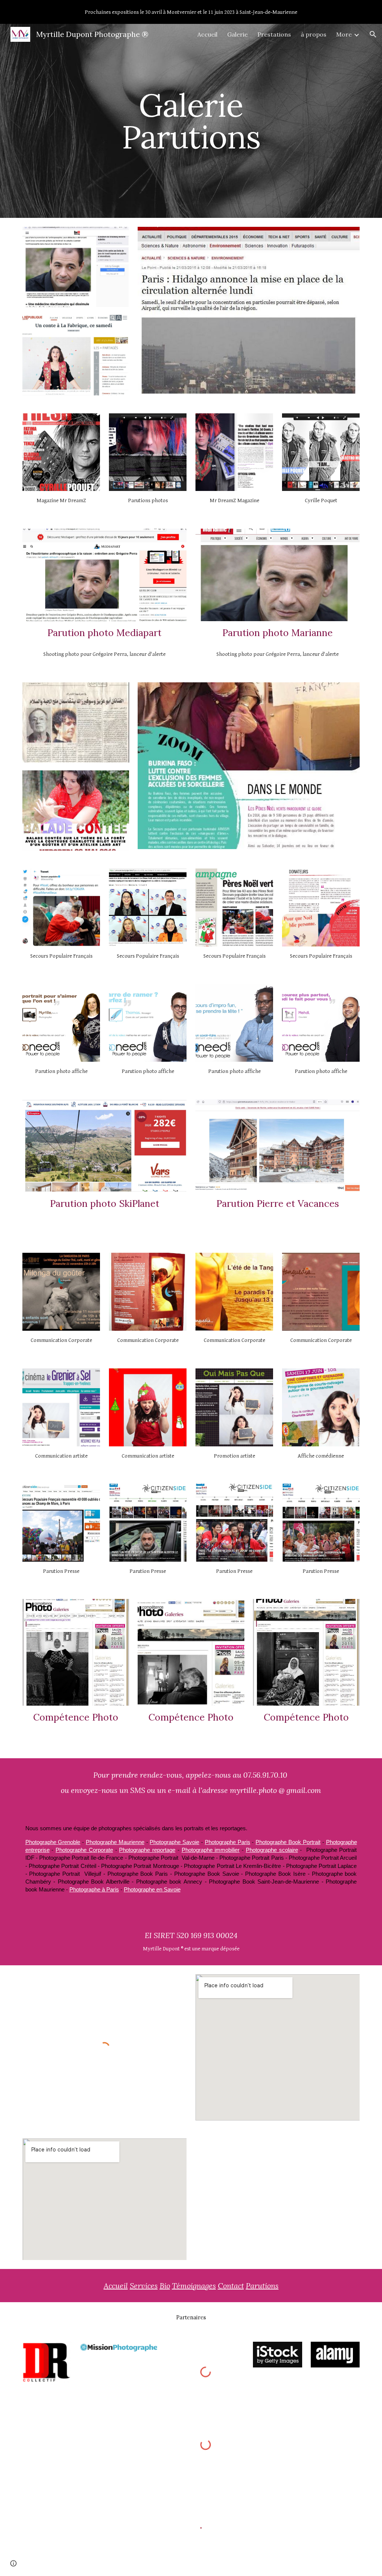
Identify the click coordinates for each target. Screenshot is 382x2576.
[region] (191, 12)
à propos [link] (314, 34)
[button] (373, 34)
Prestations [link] (274, 34)
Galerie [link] (237, 34)
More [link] (344, 34)
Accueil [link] (207, 34)
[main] (191, 121)
